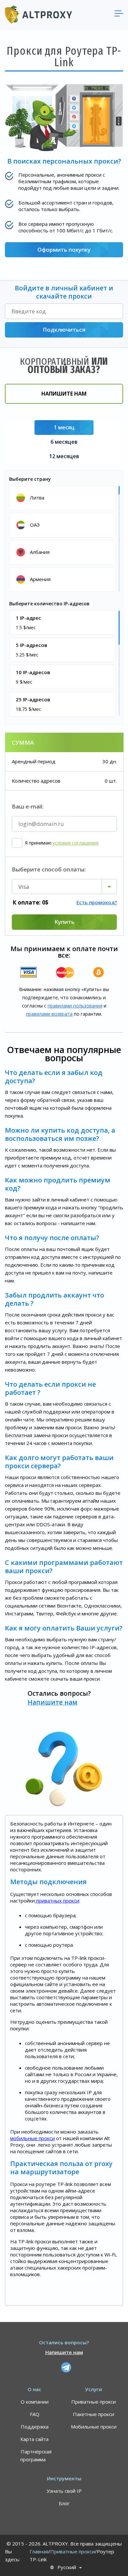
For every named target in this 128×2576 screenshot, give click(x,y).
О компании (35, 2402)
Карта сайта (34, 2439)
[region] (64, 538)
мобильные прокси (32, 2138)
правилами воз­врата (49, 1014)
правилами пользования (75, 1006)
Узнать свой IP (64, 2491)
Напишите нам (64, 394)
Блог (64, 2503)
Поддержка (35, 2427)
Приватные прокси (94, 2402)
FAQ (35, 2414)
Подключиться (64, 330)
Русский (67, 2567)
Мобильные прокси (94, 2427)
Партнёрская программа (36, 2455)
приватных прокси (57, 1901)
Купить (64, 922)
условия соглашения (75, 843)
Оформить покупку (64, 250)
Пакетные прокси (94, 2414)
